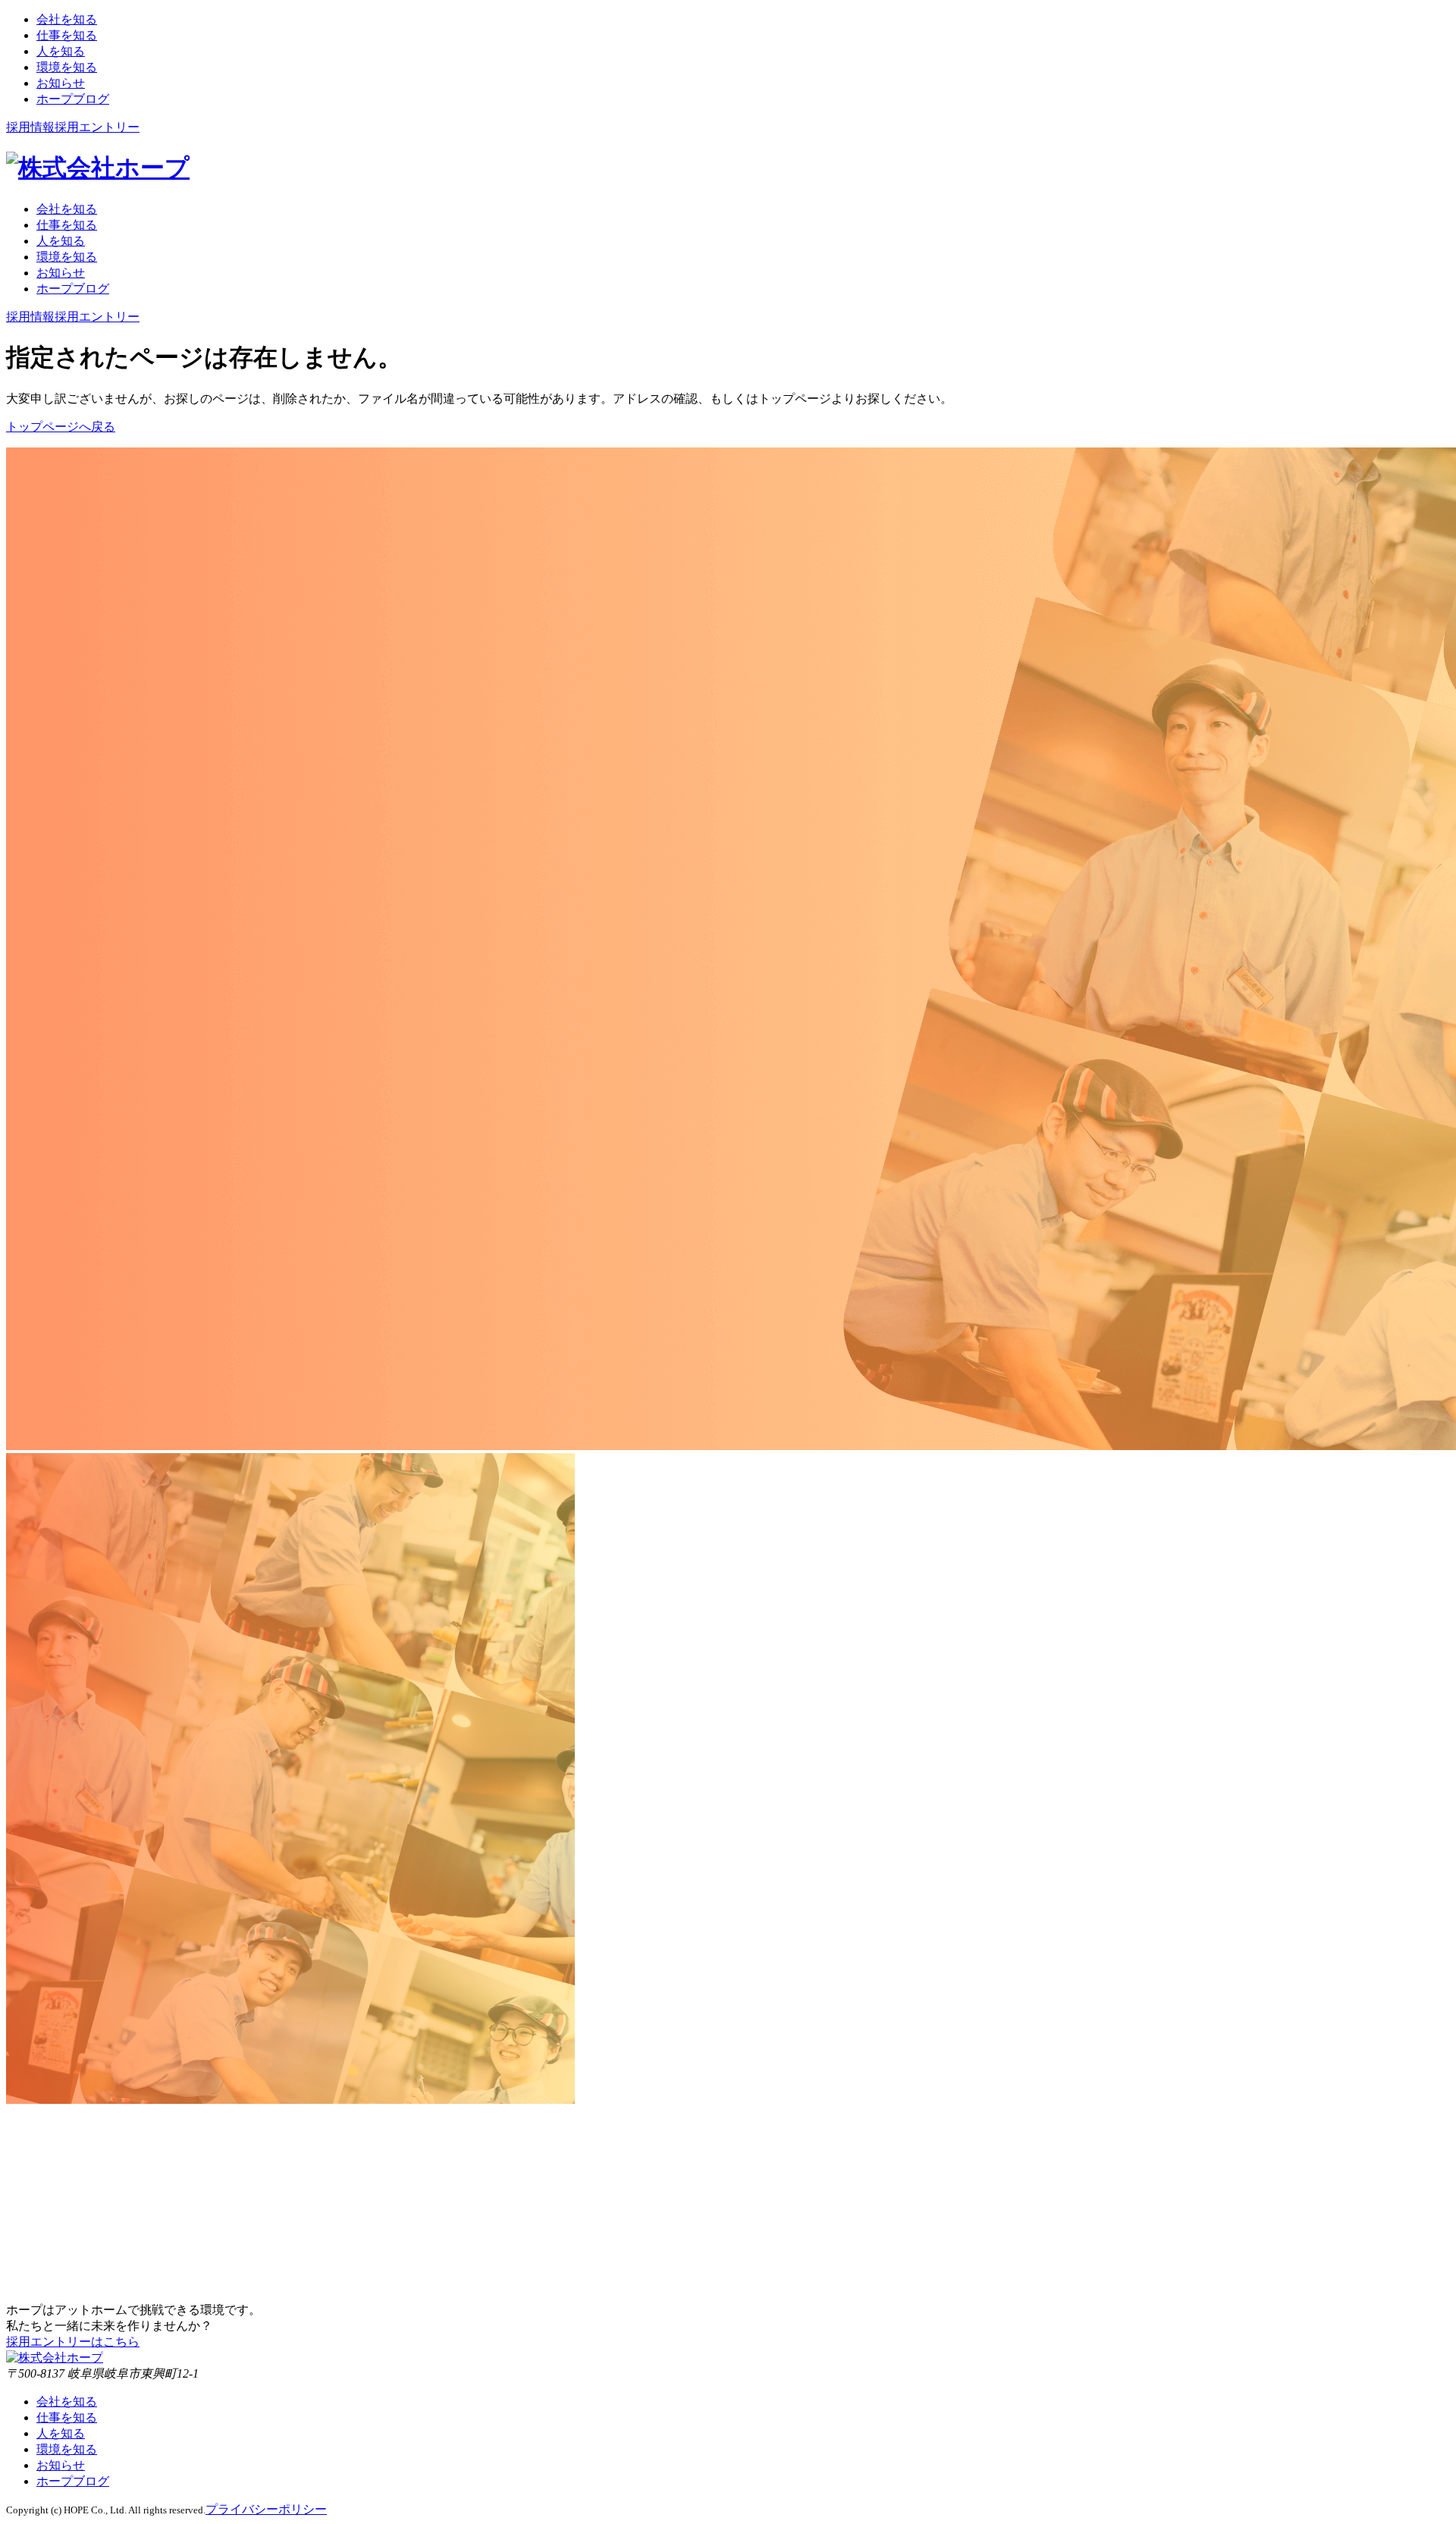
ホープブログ (73, 2481)
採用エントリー (97, 127)
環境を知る (67, 2449)
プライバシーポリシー (266, 2509)
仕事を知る (67, 2417)
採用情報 (30, 127)
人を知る (61, 2433)
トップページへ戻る (61, 427)
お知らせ (61, 2465)
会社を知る (67, 2402)
